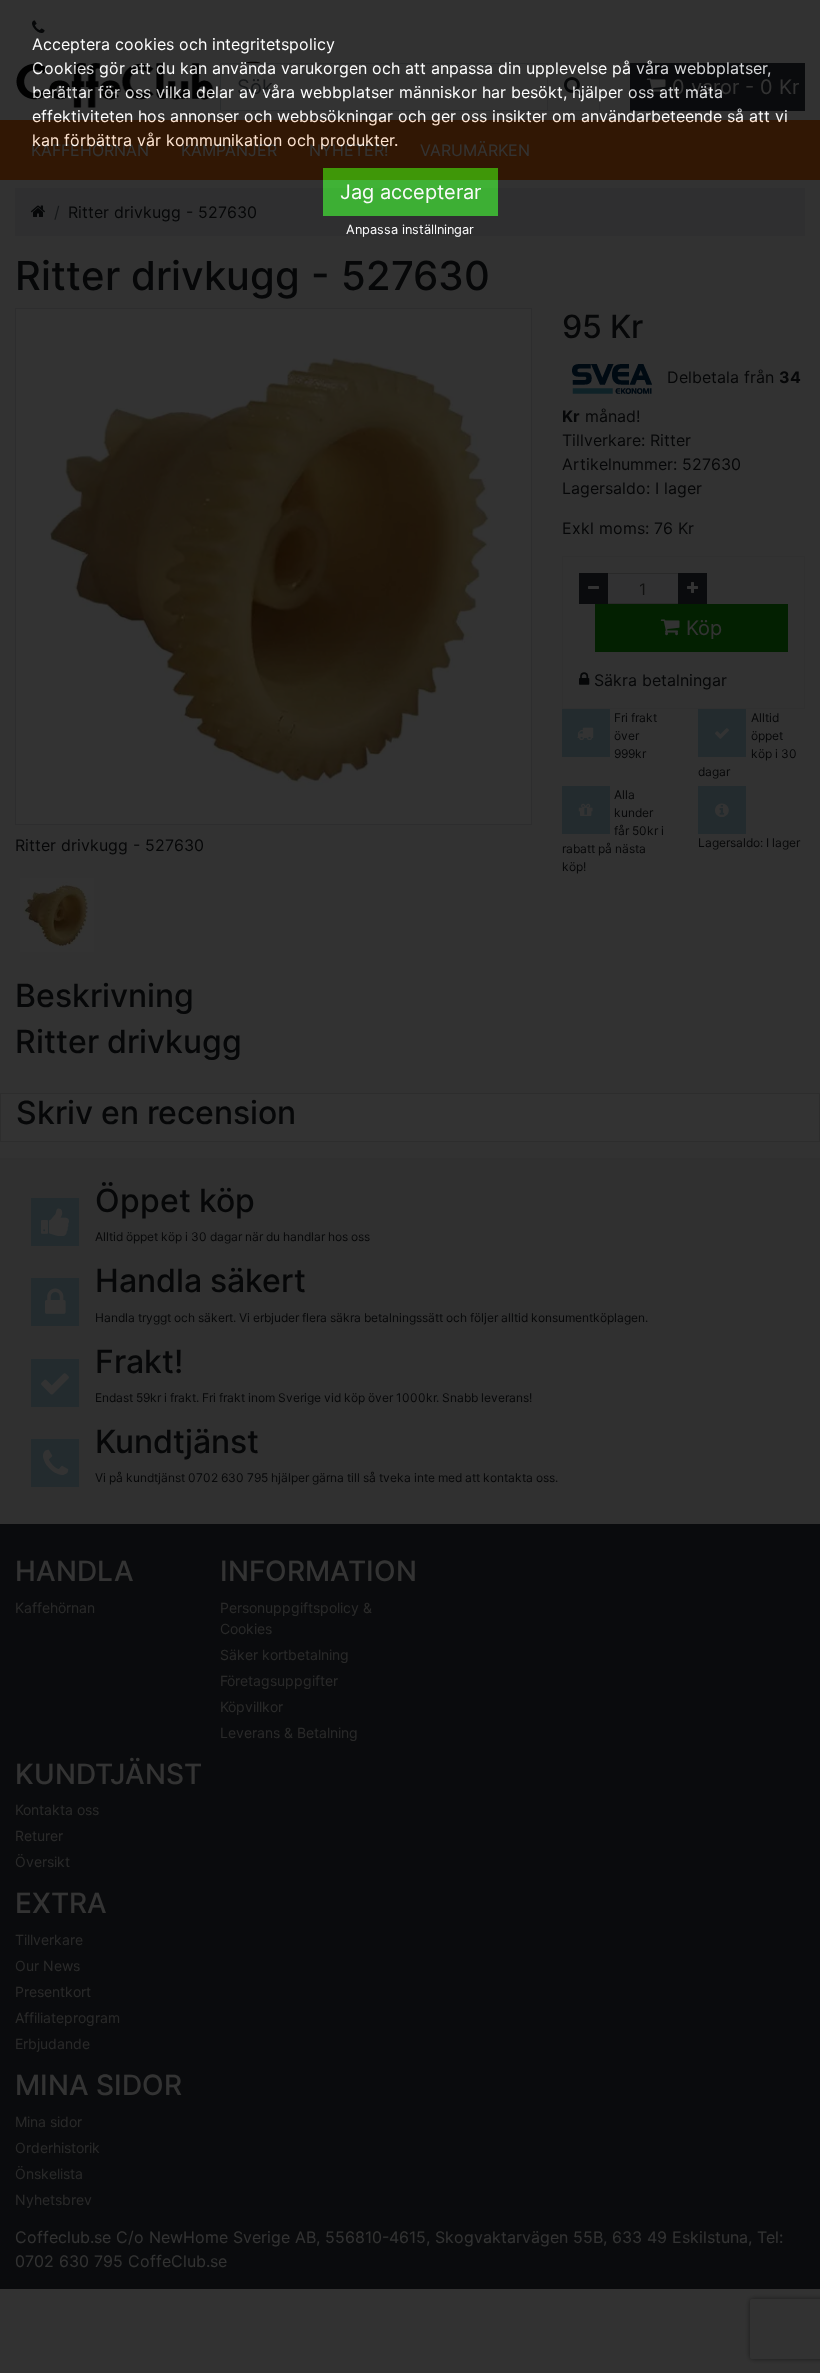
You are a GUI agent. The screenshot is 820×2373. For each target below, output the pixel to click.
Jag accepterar (410, 192)
